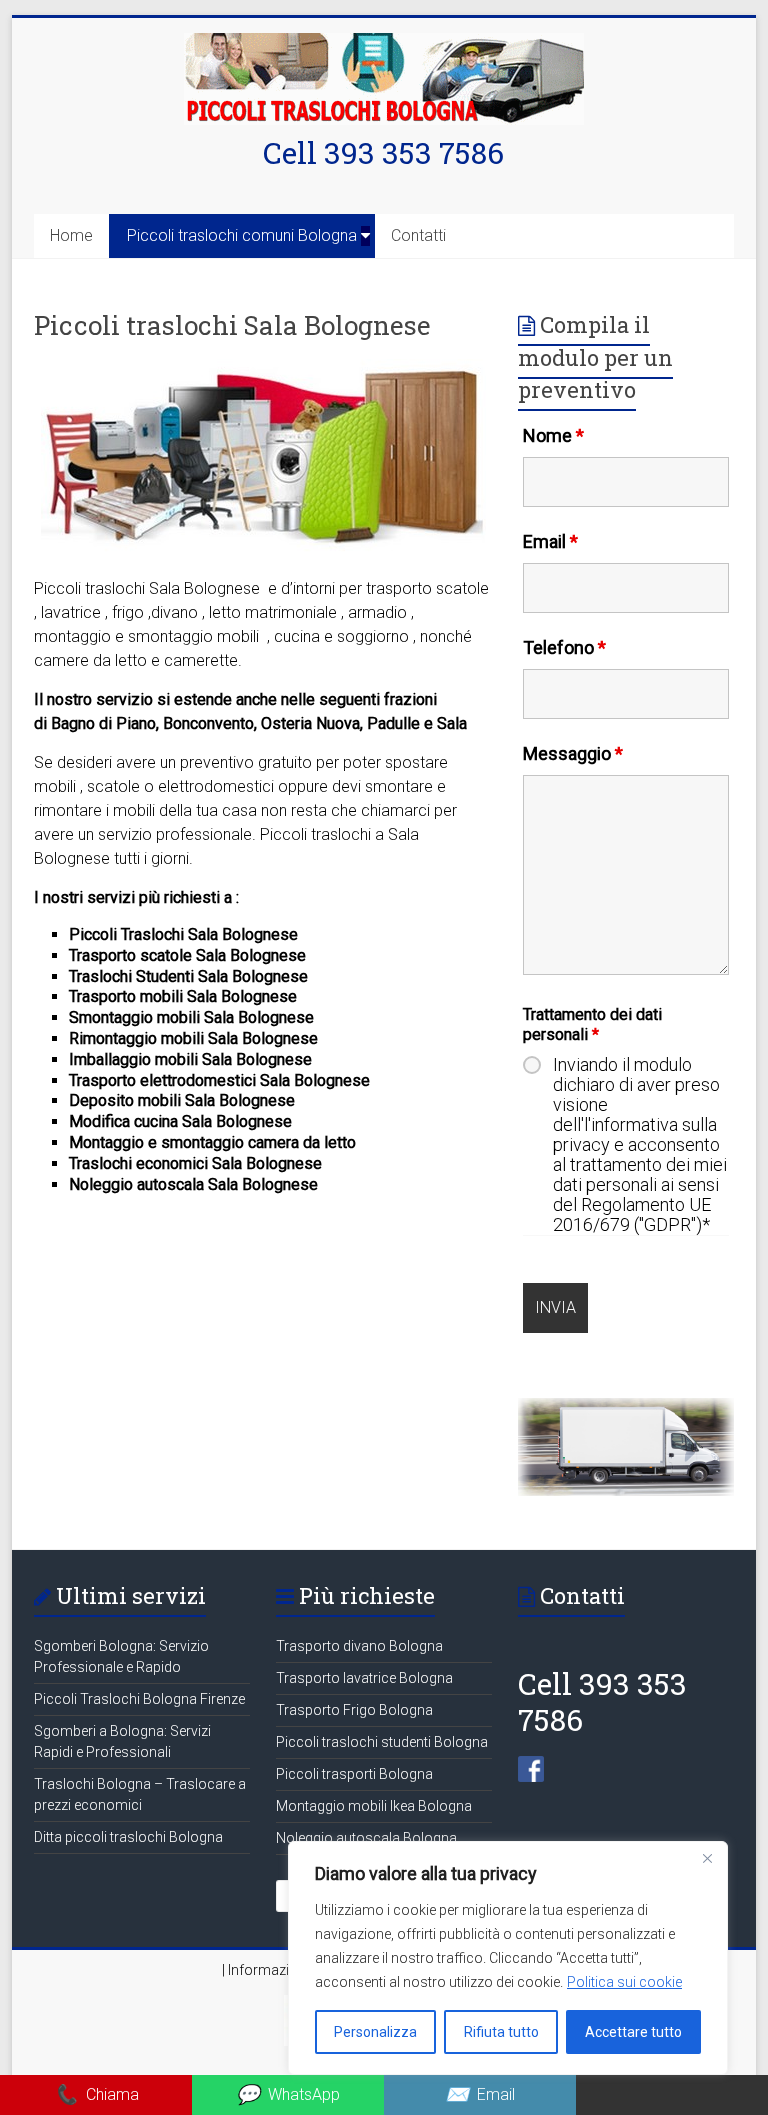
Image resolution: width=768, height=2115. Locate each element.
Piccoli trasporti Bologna (354, 1774)
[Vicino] (707, 1858)
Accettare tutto (633, 2032)
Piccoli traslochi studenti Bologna (382, 1742)
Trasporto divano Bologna (359, 1646)
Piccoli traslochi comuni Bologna (242, 235)
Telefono (564, 647)
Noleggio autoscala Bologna (366, 1838)
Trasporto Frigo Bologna (354, 1710)
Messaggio (573, 753)
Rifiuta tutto (501, 2032)
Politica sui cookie (624, 1982)
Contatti (418, 235)
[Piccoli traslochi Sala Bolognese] (263, 368)
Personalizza (375, 2032)
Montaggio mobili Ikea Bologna (374, 1806)
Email (550, 541)
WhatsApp (288, 2094)
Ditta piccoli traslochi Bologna (128, 1837)
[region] (508, 1958)
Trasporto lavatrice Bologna (364, 1678)
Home (71, 235)
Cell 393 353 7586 (383, 152)
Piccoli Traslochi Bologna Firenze (139, 1699)
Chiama (96, 2094)
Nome (553, 435)
